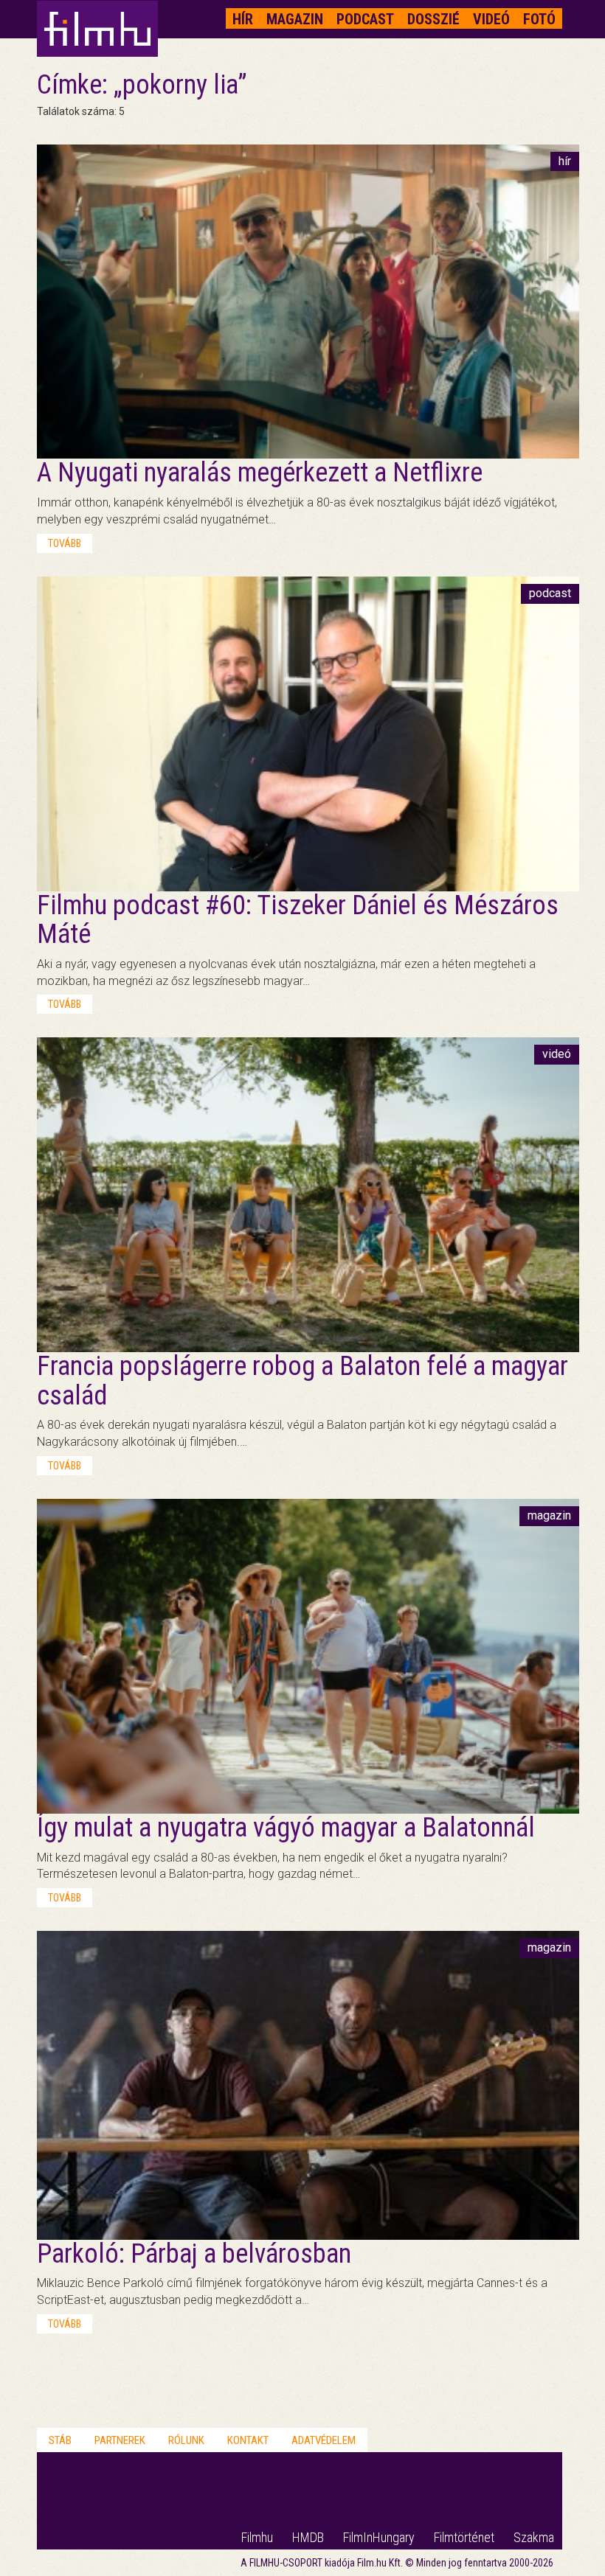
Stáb (60, 2440)
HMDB (308, 2537)
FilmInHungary (379, 2537)
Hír (243, 19)
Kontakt (248, 2440)
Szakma (534, 2537)
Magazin (295, 19)
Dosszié (433, 19)
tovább (65, 543)
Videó (491, 19)
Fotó (539, 19)
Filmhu (257, 2537)
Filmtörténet (464, 2537)
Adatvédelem (324, 2440)
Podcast (365, 19)
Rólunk (186, 2440)
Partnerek (120, 2440)
